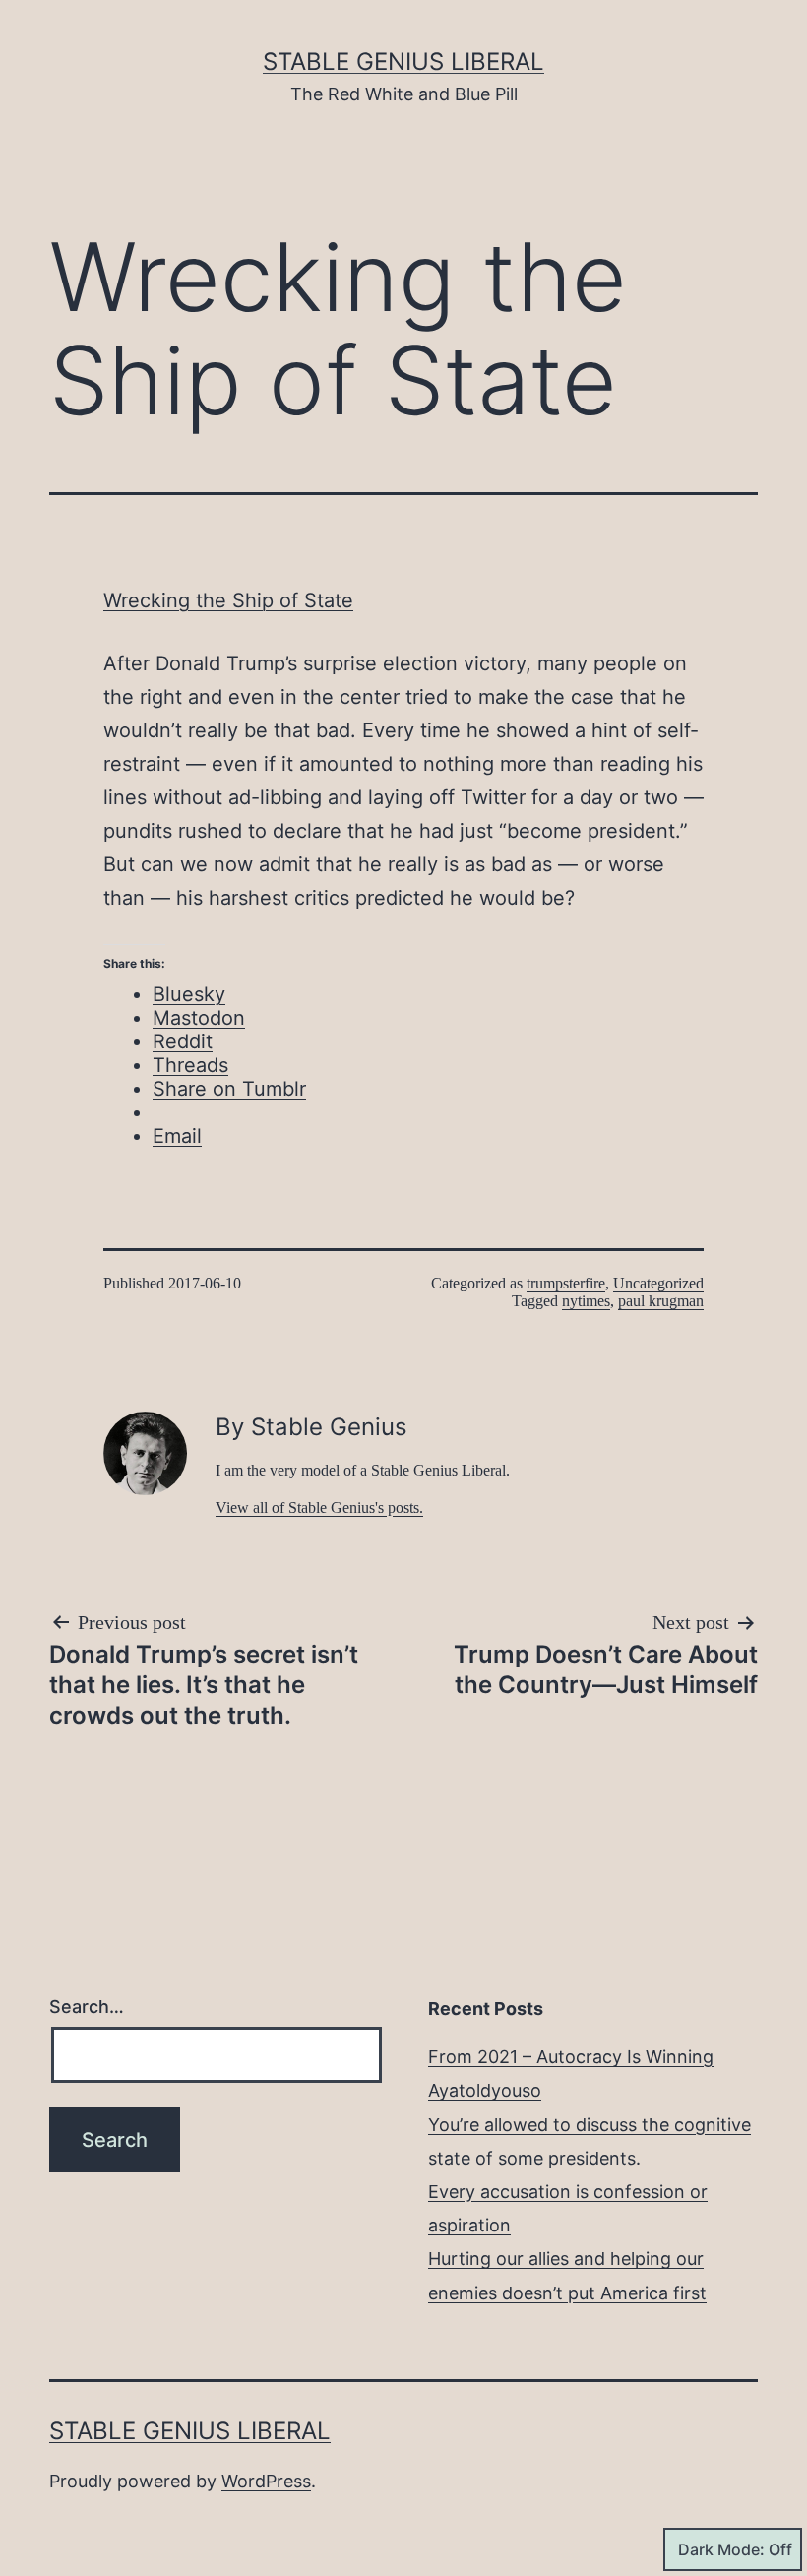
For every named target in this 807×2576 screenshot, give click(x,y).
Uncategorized (658, 1283)
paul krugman (661, 1301)
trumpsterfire (566, 1283)
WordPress (266, 2481)
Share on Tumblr (229, 1089)
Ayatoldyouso (485, 2090)
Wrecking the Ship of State (228, 600)
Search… (87, 2007)
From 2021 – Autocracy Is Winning (571, 2057)
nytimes (586, 1301)
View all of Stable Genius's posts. (319, 1508)
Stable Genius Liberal (403, 62)
